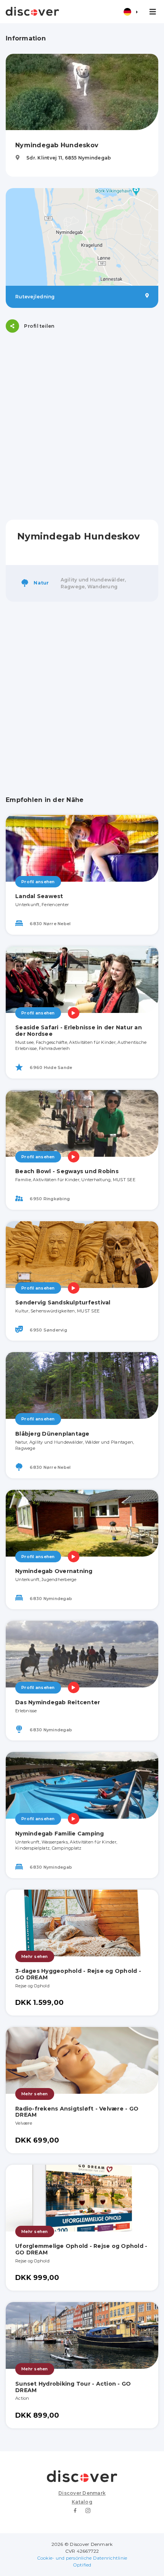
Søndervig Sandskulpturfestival (63, 1302)
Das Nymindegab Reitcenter (58, 1702)
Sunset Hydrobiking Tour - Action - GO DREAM (73, 2387)
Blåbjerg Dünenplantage (52, 1434)
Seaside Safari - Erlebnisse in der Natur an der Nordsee (79, 1031)
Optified (82, 2565)
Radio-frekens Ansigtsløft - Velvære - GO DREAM (77, 2112)
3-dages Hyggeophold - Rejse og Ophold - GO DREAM (78, 1974)
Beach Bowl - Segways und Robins (67, 1171)
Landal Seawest (39, 896)
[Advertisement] (82, 426)
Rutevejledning (35, 297)
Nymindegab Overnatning (54, 1571)
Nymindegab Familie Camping (60, 1834)
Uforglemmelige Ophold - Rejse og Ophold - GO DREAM (81, 2249)
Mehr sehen (35, 1956)
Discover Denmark (82, 2493)
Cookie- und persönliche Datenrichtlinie (82, 2558)
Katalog (82, 2502)
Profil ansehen (38, 882)
